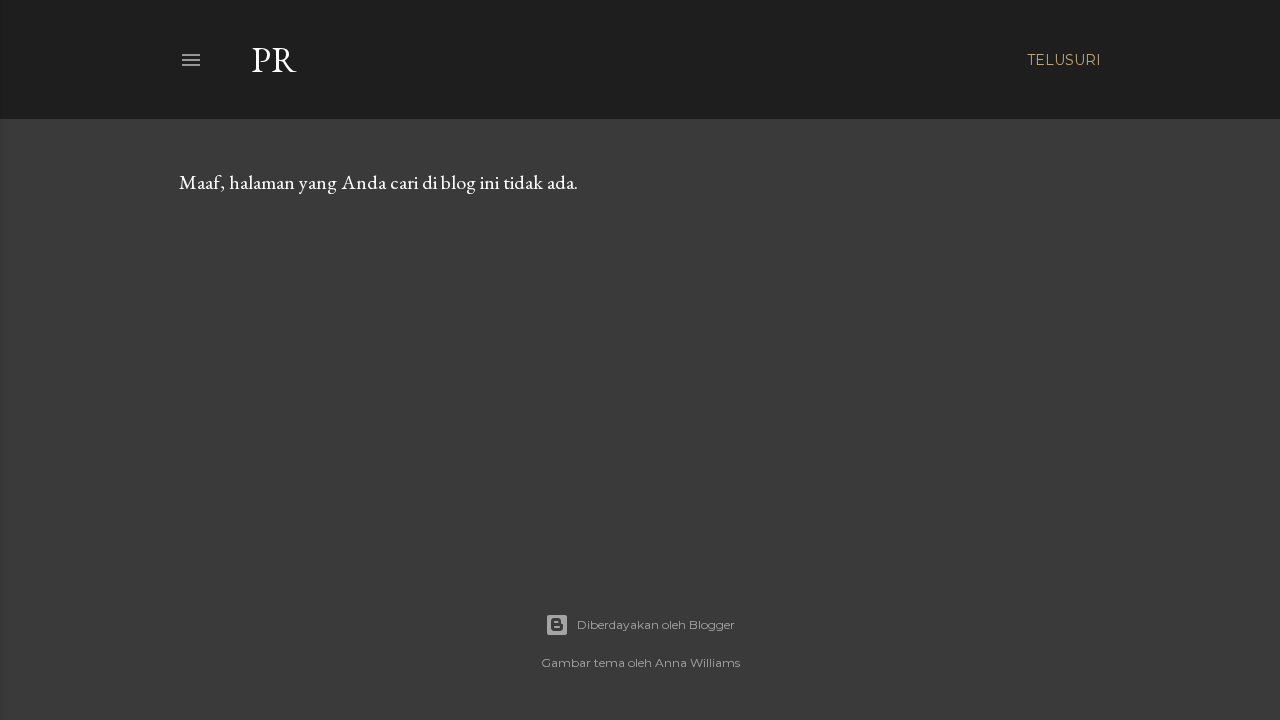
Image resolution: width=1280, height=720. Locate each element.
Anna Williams (697, 662)
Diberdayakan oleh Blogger (656, 624)
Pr (274, 59)
